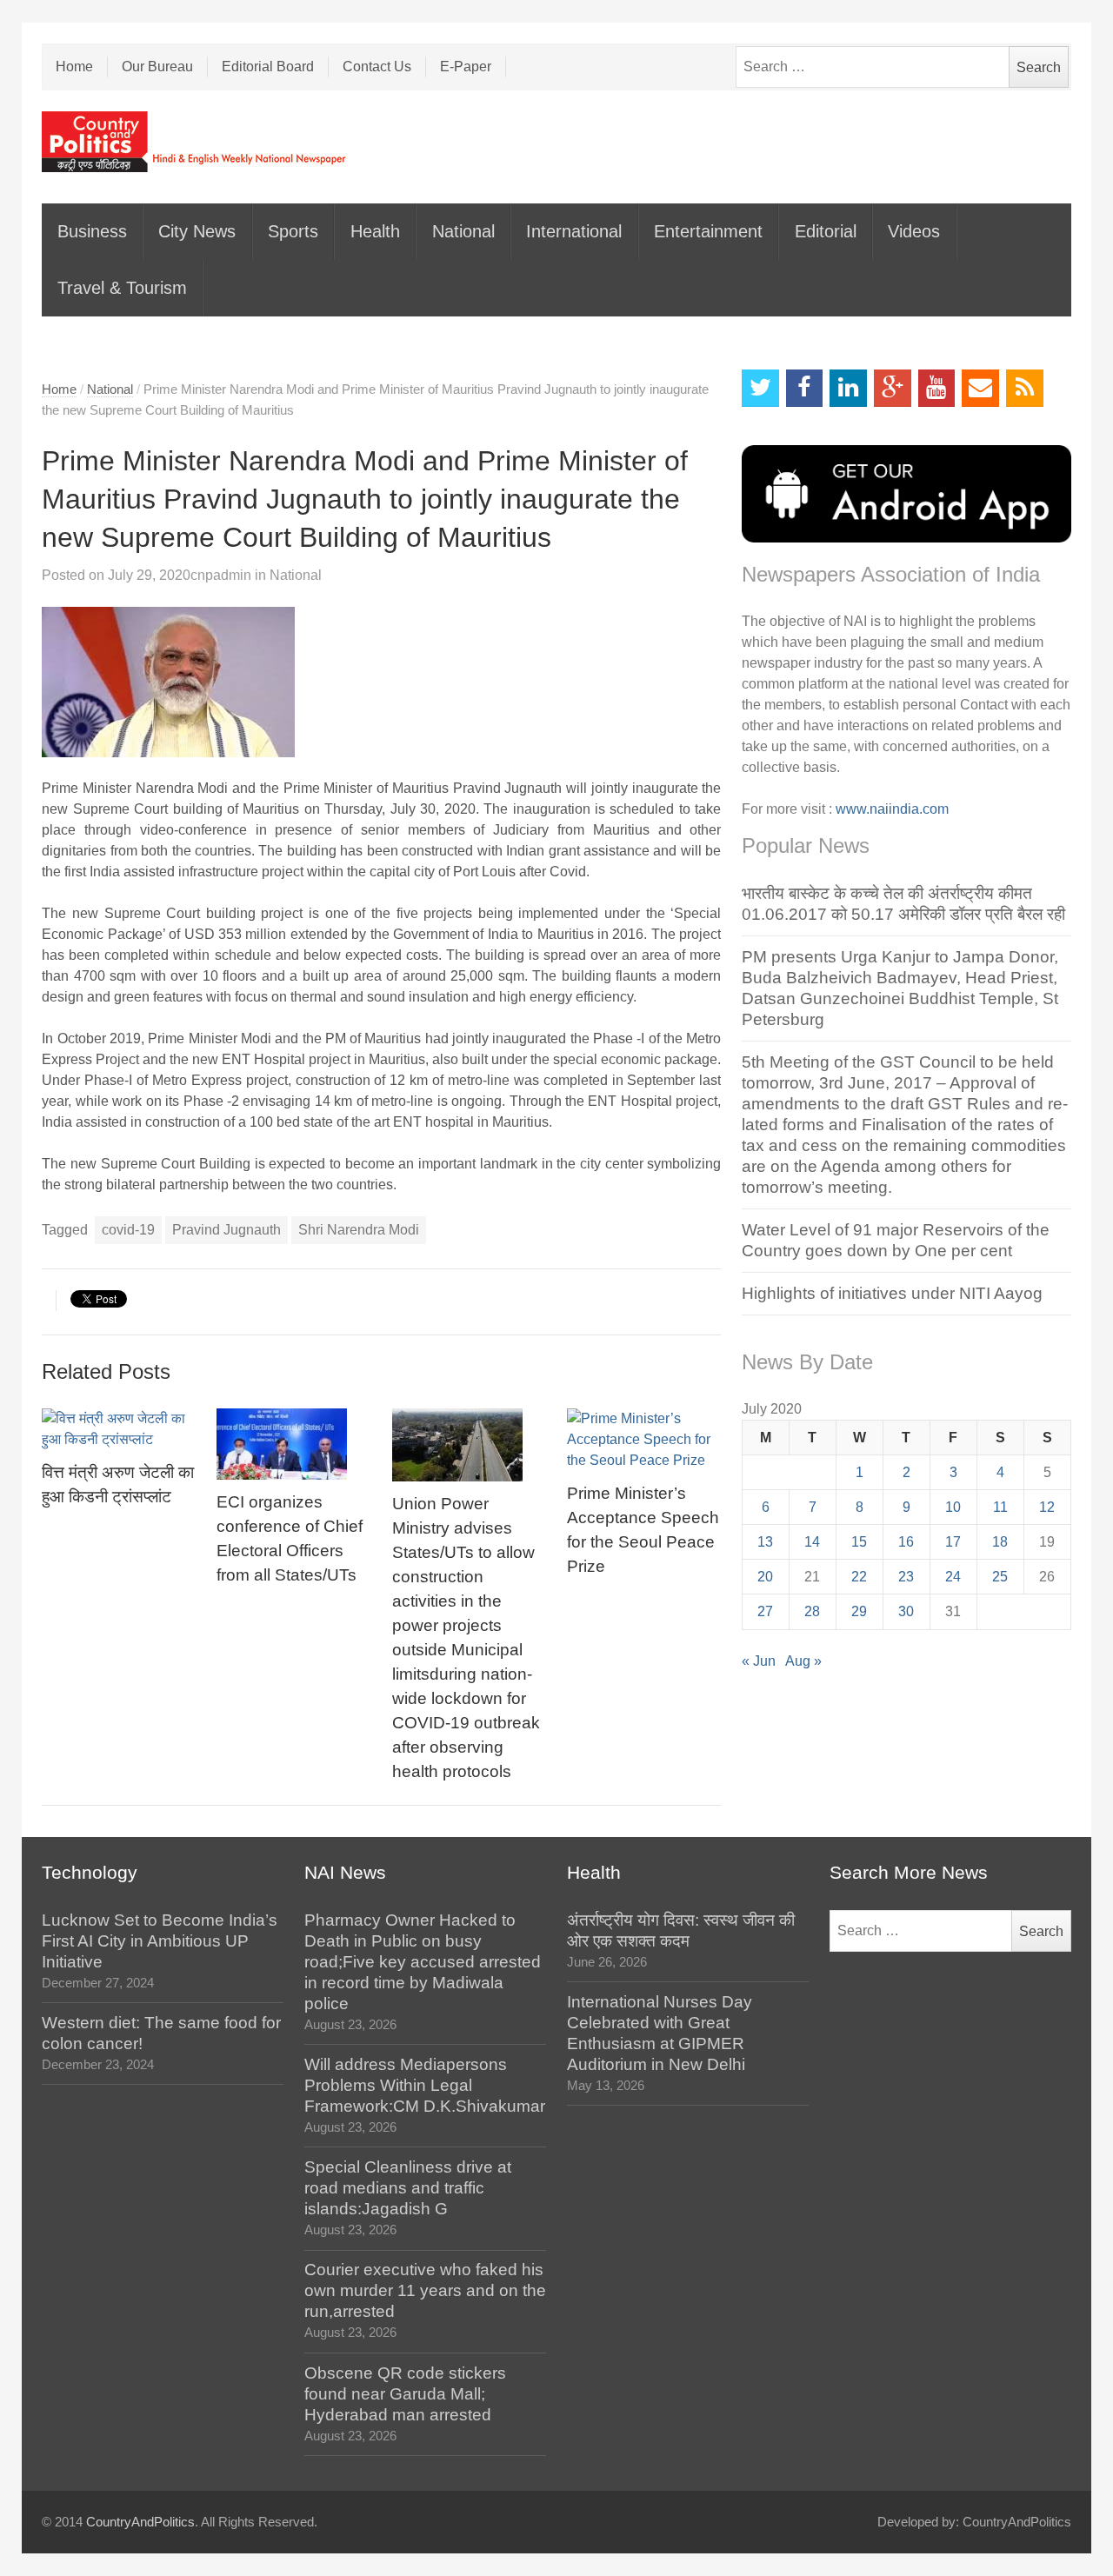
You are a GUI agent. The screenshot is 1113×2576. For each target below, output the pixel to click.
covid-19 (128, 1230)
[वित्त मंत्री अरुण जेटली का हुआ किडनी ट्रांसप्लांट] (119, 1429)
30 (906, 1611)
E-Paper (466, 67)
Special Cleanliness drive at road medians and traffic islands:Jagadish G (408, 2188)
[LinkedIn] (848, 388)
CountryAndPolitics (140, 2522)
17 (953, 1542)
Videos (914, 231)
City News (197, 231)
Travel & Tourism (122, 288)
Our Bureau (157, 67)
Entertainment (708, 231)
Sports (293, 231)
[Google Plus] (893, 388)
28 (812, 1611)
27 (765, 1611)
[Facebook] (805, 388)
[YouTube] (937, 388)
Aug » (803, 1661)
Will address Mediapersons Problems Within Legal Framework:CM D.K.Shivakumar (425, 2085)
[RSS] (1025, 388)
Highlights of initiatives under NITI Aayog (892, 1293)
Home (74, 67)
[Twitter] (760, 388)
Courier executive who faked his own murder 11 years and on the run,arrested (425, 2290)
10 (953, 1507)
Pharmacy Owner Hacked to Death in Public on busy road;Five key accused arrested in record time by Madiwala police (423, 1962)
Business (92, 231)
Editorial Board (268, 67)
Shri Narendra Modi (359, 1230)
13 (765, 1542)
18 (1000, 1542)
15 (859, 1542)
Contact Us (377, 67)
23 (906, 1577)
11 (1000, 1507)
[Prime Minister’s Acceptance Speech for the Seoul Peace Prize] (644, 1440)
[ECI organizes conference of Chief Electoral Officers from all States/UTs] (294, 1444)
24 (953, 1577)
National (463, 231)
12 (1047, 1507)
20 (765, 1577)
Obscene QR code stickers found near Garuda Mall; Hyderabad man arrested (405, 2394)
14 (812, 1542)
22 (859, 1577)
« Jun (759, 1661)
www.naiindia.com (892, 809)
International (574, 231)
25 (1000, 1577)
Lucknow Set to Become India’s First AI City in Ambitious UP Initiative (160, 1941)
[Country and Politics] (196, 142)
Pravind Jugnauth (227, 1230)
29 (859, 1611)
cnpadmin (221, 575)
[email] (980, 388)
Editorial (826, 231)
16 (906, 1542)
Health (375, 231)
